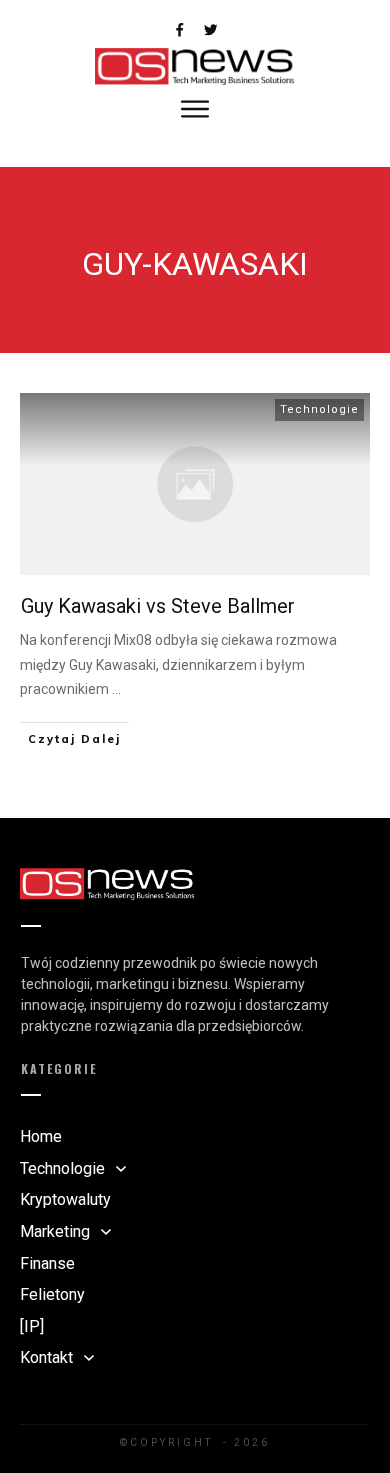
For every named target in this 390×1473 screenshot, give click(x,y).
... (116, 689)
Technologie (319, 409)
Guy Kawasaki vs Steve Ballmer (158, 606)
